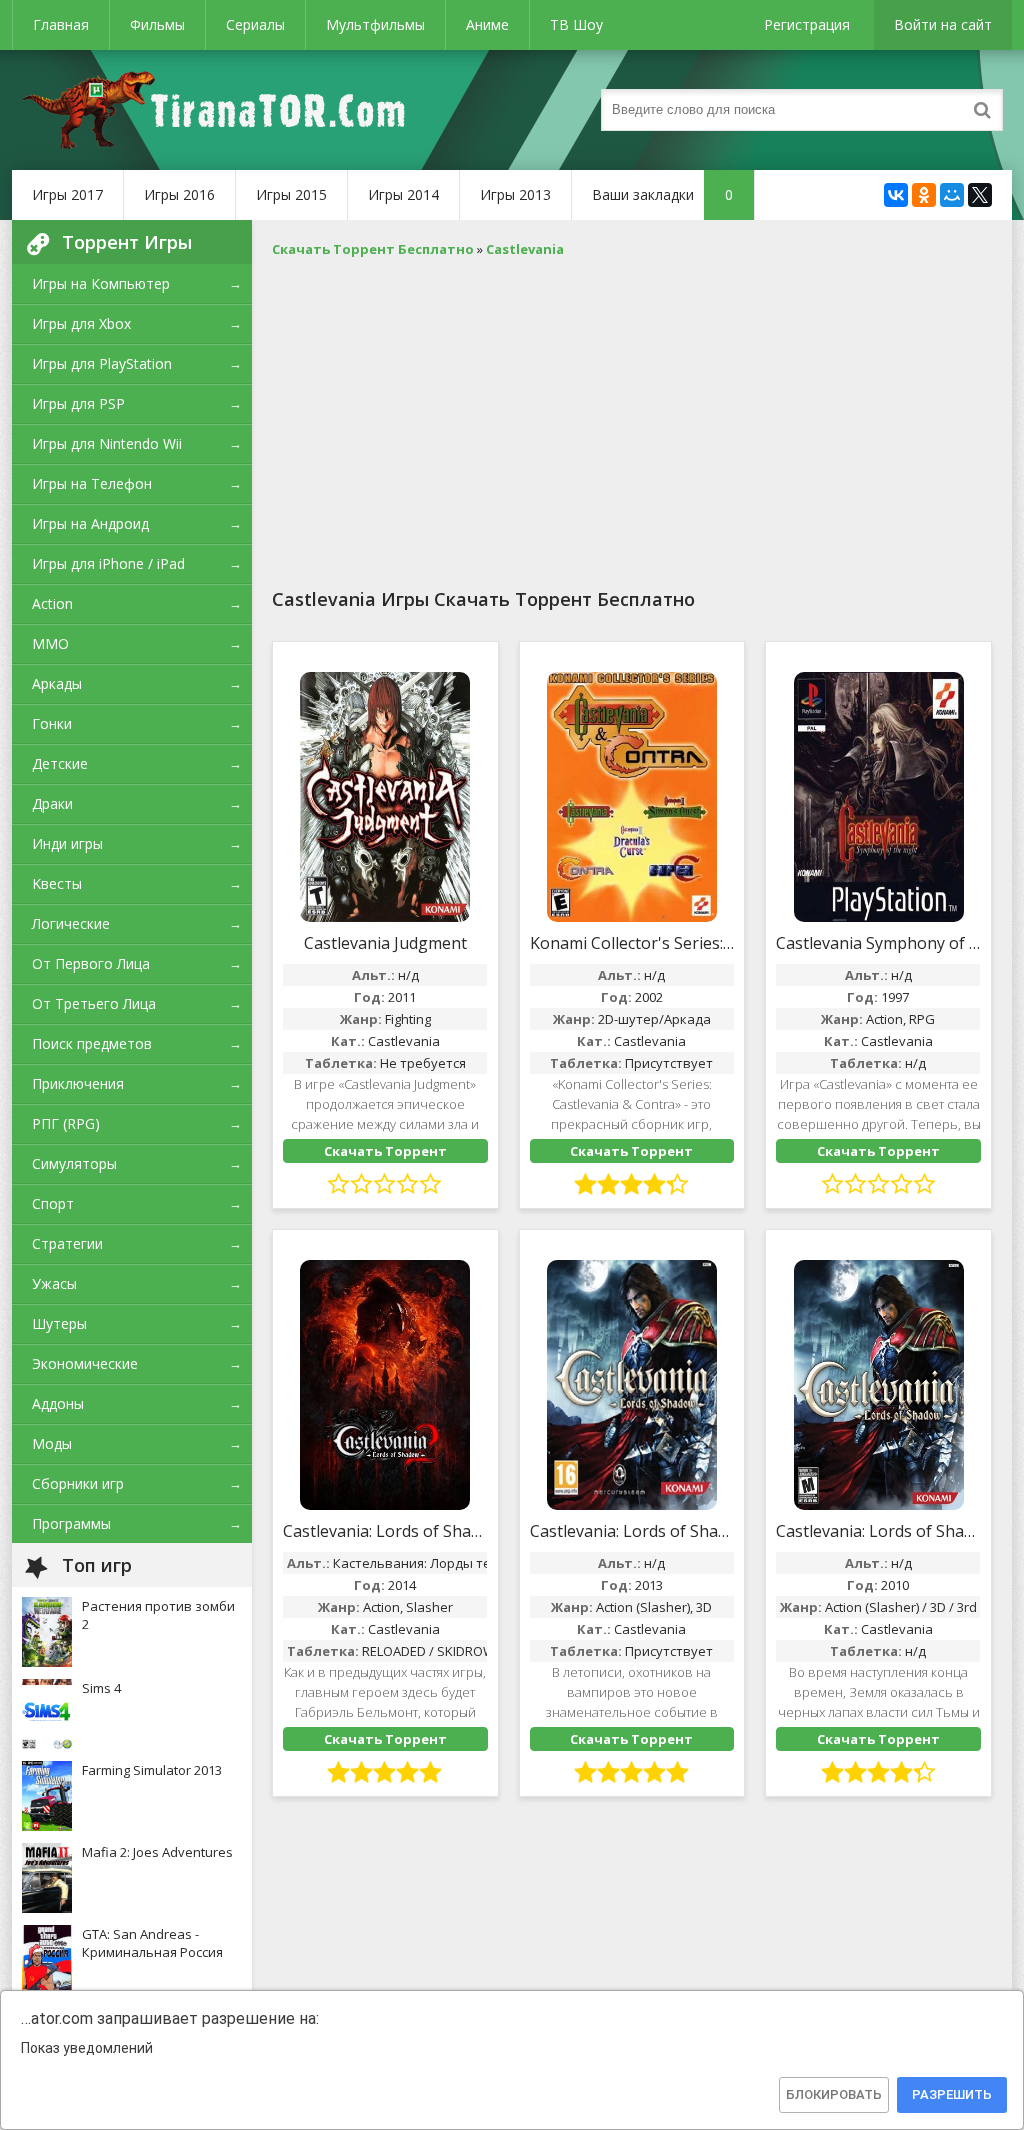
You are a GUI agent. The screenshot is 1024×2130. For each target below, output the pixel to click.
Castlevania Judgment (385, 943)
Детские (60, 763)
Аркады (57, 683)
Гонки (52, 723)
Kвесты (57, 883)
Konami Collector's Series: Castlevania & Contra (632, 943)
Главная (61, 24)
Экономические (85, 1363)
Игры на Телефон (92, 483)
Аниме (487, 24)
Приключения (78, 1083)
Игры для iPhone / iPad (108, 563)
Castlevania (404, 1041)
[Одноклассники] (924, 195)
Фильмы (157, 24)
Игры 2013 (515, 194)
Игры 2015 (291, 194)
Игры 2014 (403, 194)
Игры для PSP (78, 403)
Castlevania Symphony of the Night (878, 943)
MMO (50, 643)
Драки (52, 803)
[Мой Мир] (952, 195)
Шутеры (59, 1323)
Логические (71, 923)
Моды (52, 1443)
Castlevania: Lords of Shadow (632, 1531)
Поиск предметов (92, 1043)
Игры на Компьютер (101, 283)
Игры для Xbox (81, 323)
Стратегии (67, 1243)
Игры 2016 (179, 194)
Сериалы (255, 24)
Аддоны (58, 1403)
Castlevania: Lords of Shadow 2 (385, 1531)
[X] (980, 195)
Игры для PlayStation (102, 363)
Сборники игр (78, 1483)
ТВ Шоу (576, 24)
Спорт (53, 1203)
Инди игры (67, 843)
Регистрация (807, 24)
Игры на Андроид (90, 523)
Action (52, 603)
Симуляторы (74, 1163)
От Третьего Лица (94, 1003)
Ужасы (54, 1283)
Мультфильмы (375, 24)
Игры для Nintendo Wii (107, 443)
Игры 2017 (67, 194)
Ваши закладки (662, 194)
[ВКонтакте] (896, 195)
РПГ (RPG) (66, 1123)
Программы (71, 1523)
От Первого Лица (91, 963)
